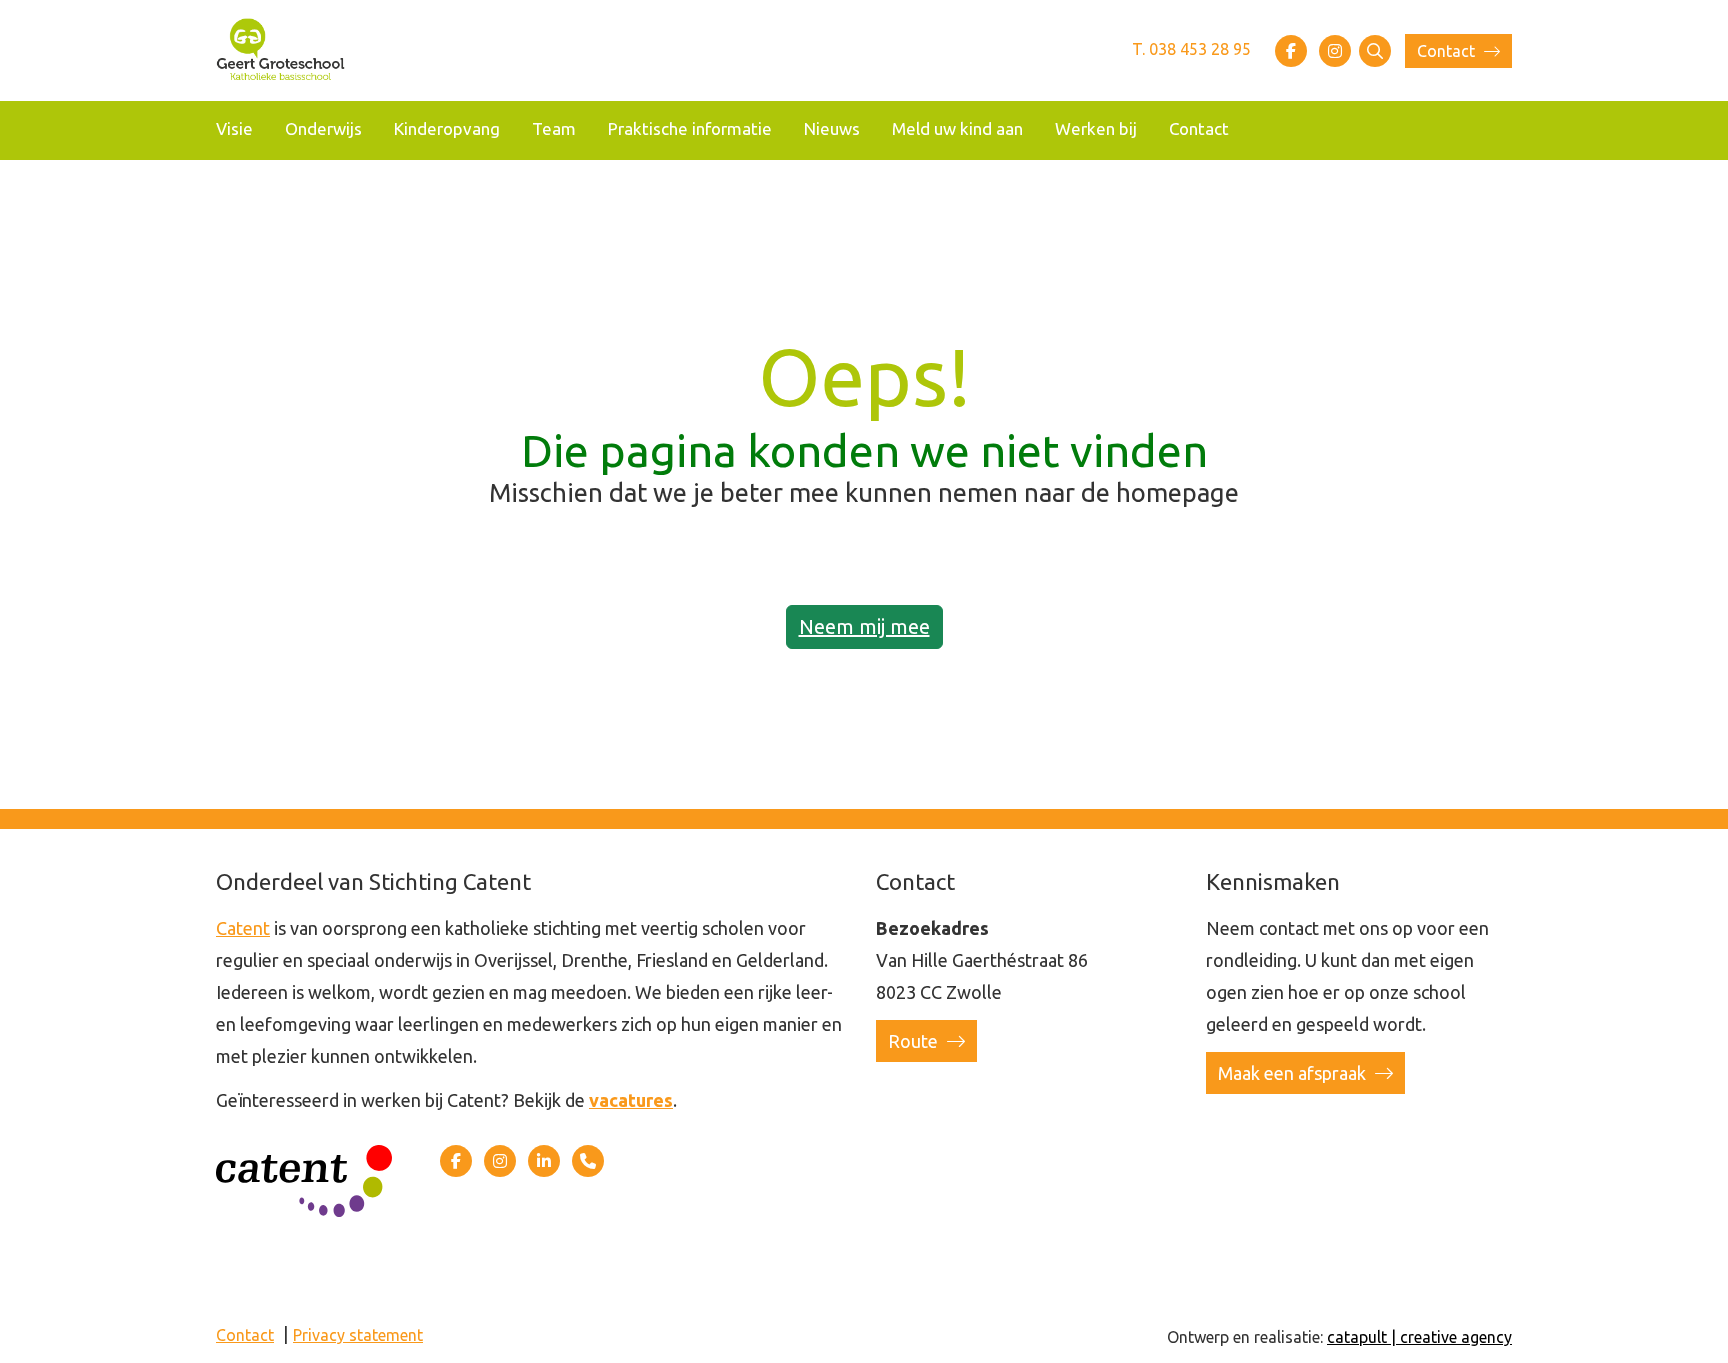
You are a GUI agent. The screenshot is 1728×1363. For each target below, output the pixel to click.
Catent (243, 928)
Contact (1448, 51)
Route (915, 1041)
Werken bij (1096, 128)
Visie (234, 128)
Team (554, 128)
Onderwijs (323, 128)
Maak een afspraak (1294, 1073)
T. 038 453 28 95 (1191, 49)
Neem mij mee (864, 626)
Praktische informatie (690, 128)
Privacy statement (358, 1335)
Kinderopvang (447, 128)
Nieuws (832, 128)
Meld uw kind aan (957, 128)
